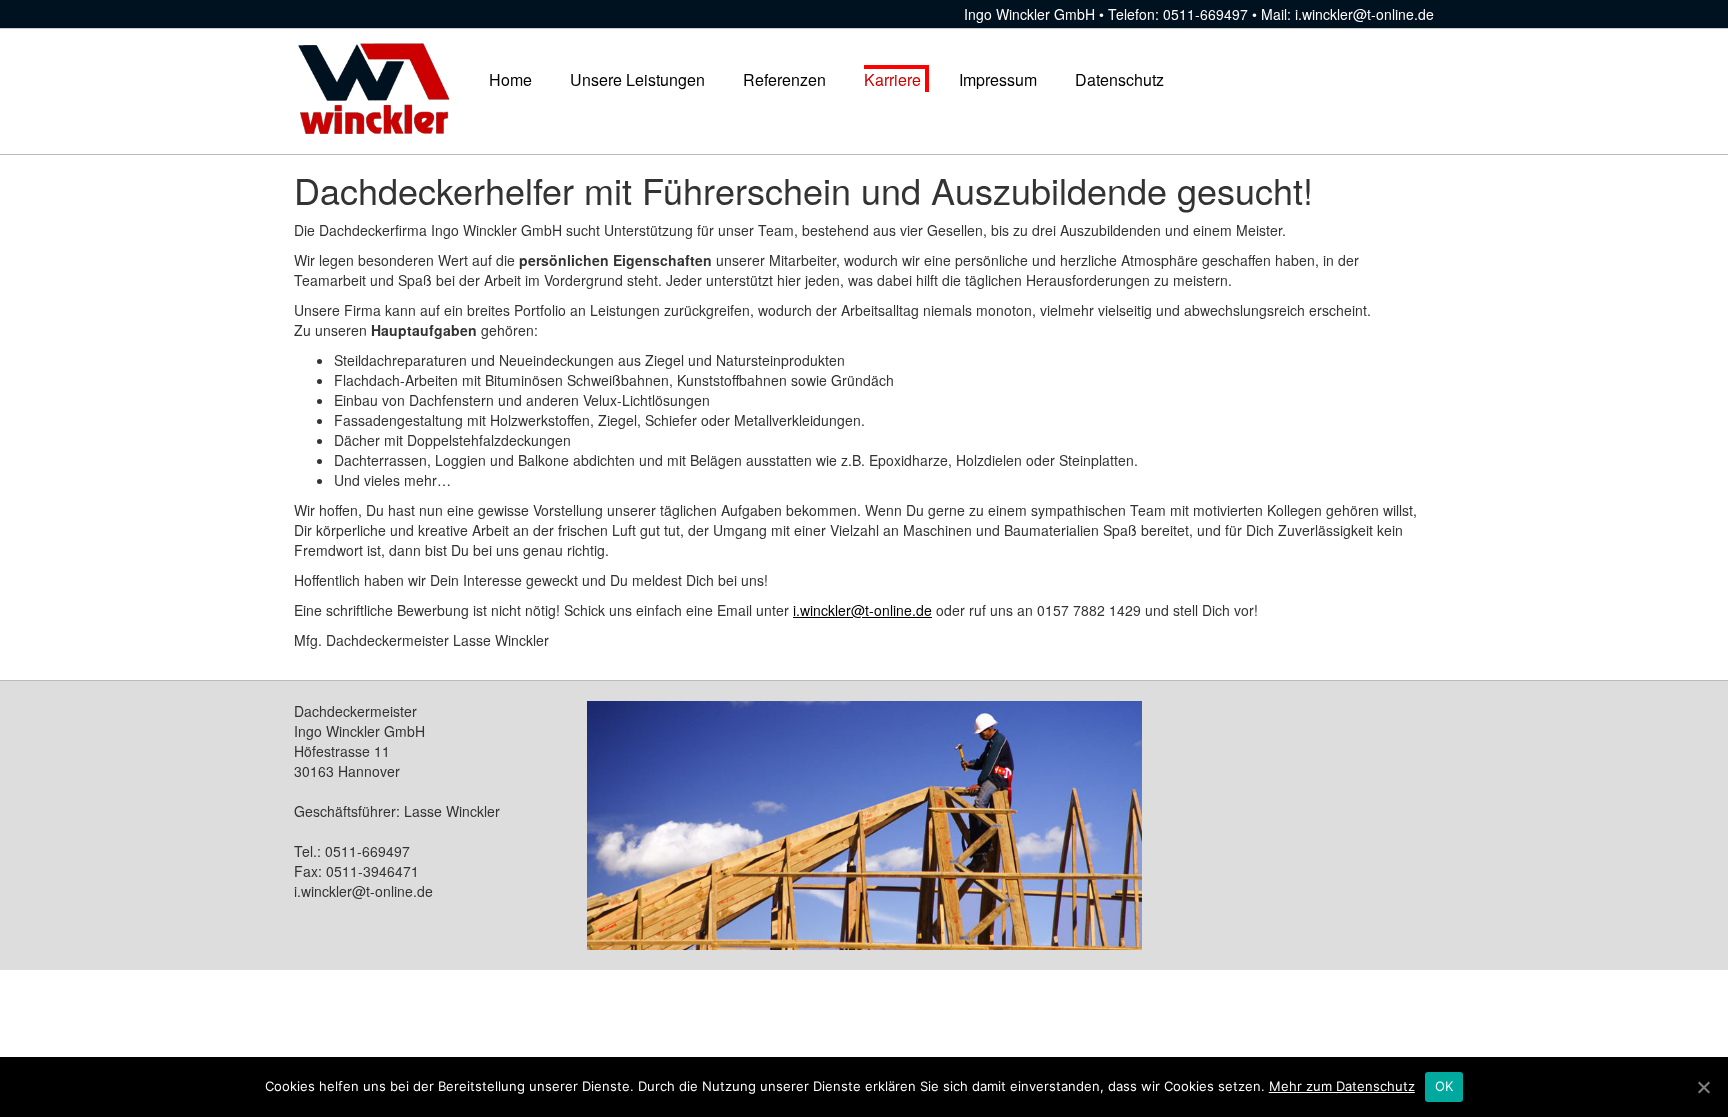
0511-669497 (1205, 14)
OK (1444, 1086)
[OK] (1703, 1087)
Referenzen (784, 79)
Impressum (998, 79)
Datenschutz (1119, 79)
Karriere (892, 79)
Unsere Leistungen (637, 79)
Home (510, 79)
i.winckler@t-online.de (1364, 14)
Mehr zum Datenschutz (1342, 1086)
